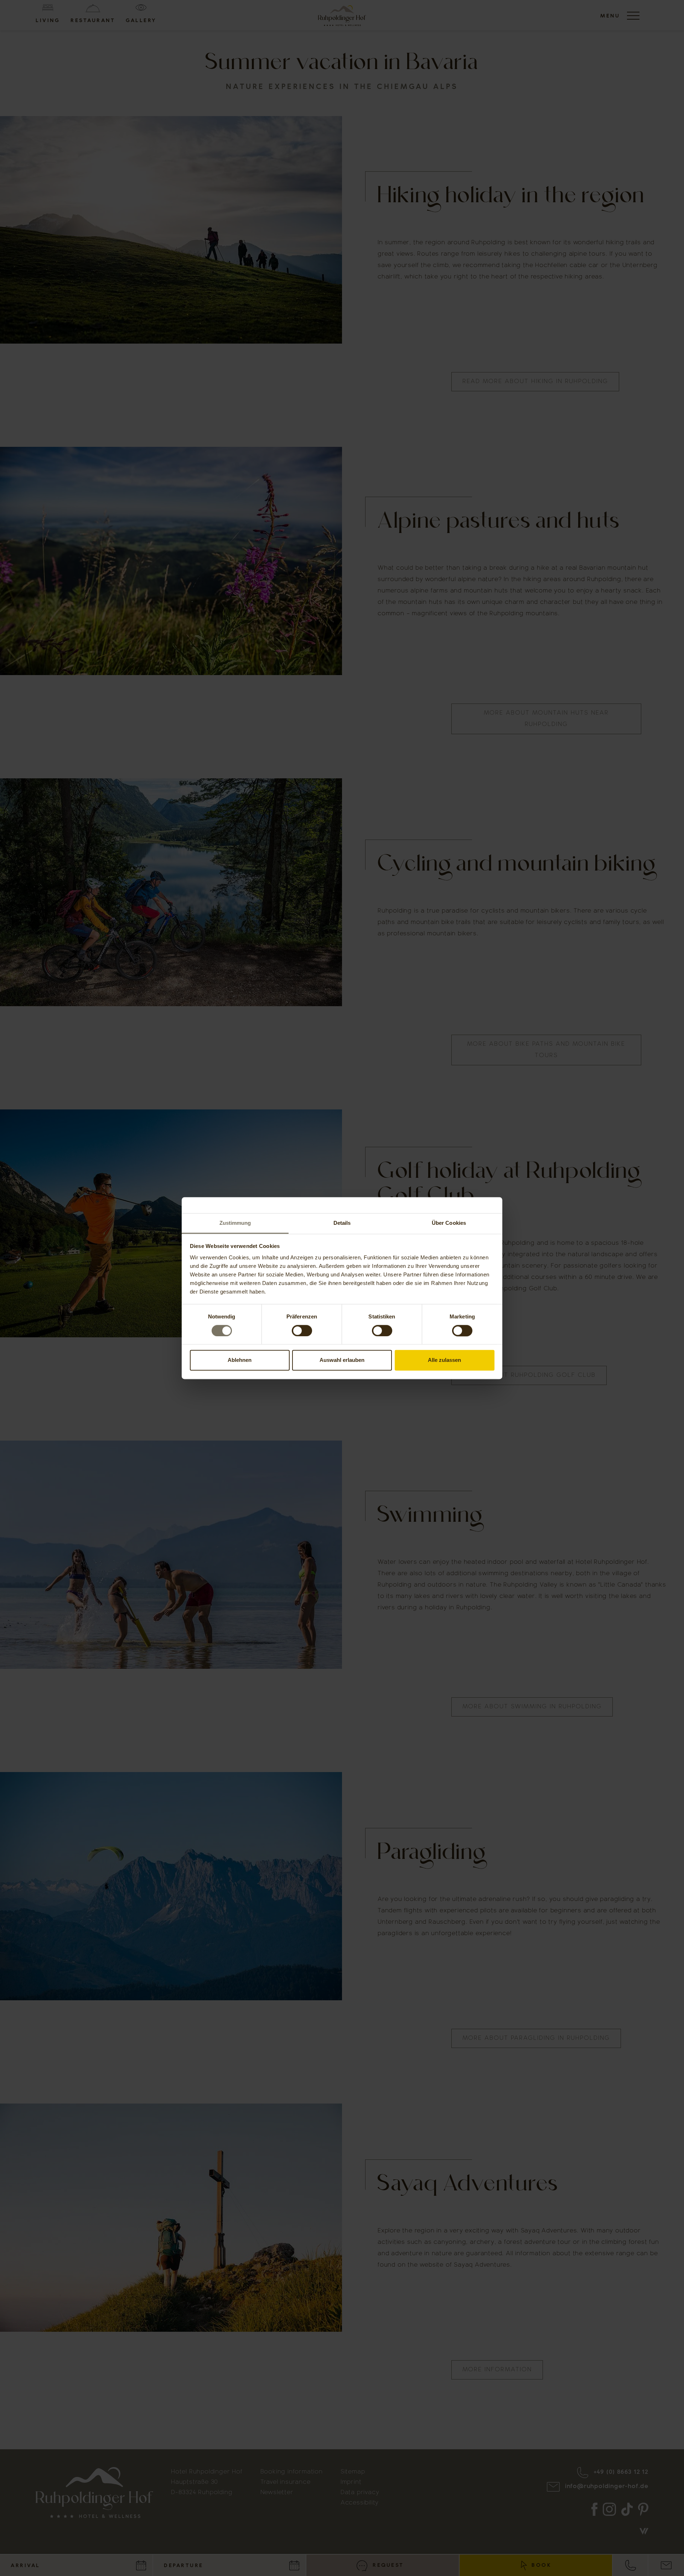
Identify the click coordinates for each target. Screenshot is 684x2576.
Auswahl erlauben (342, 1360)
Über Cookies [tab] (449, 1223)
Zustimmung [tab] (235, 1223)
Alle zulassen (444, 1360)
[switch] (302, 1331)
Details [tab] (342, 1223)
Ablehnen (240, 1360)
